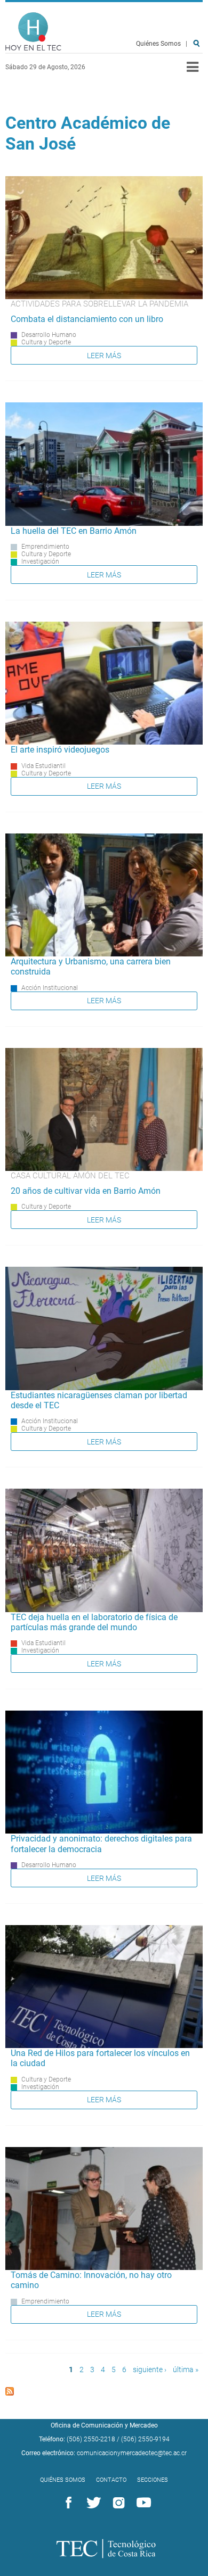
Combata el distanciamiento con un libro (87, 319)
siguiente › (150, 2370)
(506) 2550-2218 (91, 2439)
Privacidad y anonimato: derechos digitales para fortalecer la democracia (101, 1844)
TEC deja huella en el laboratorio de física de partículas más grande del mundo (94, 1622)
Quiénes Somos (158, 44)
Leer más (104, 356)
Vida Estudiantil (43, 766)
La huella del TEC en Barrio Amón (74, 531)
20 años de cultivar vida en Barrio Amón (86, 1191)
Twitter (92, 2503)
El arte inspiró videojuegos (60, 750)
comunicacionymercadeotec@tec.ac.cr (132, 2453)
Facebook (67, 2503)
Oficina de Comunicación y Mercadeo (104, 2425)
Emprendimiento (45, 547)
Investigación (40, 562)
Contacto (111, 2480)
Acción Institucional (50, 988)
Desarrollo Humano (49, 335)
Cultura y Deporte (46, 342)
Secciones (153, 2480)
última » (186, 2370)
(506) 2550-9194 (145, 2439)
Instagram (117, 2503)
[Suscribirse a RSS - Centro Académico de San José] (10, 2393)
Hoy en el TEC (33, 32)
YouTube (142, 2503)
